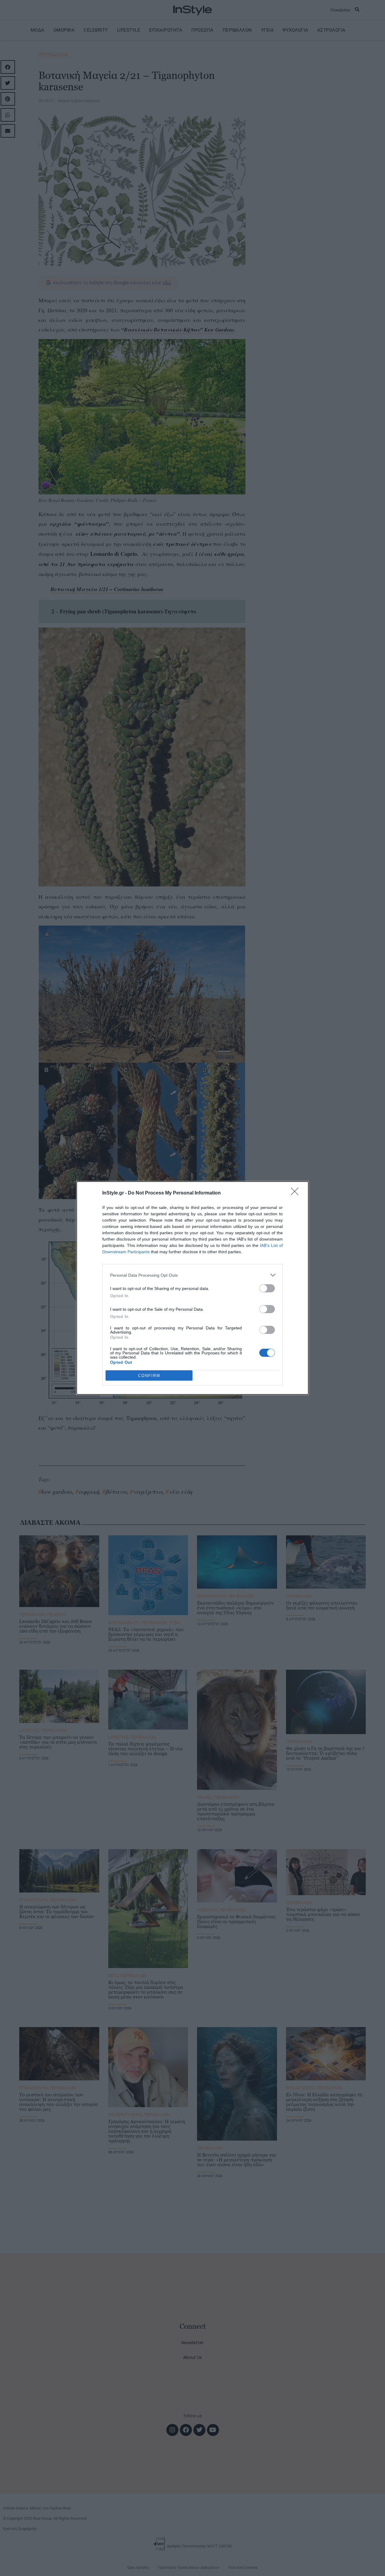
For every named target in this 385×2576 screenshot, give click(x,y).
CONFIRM (149, 1376)
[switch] (267, 1288)
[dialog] (192, 1288)
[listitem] (192, 1275)
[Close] (297, 1193)
